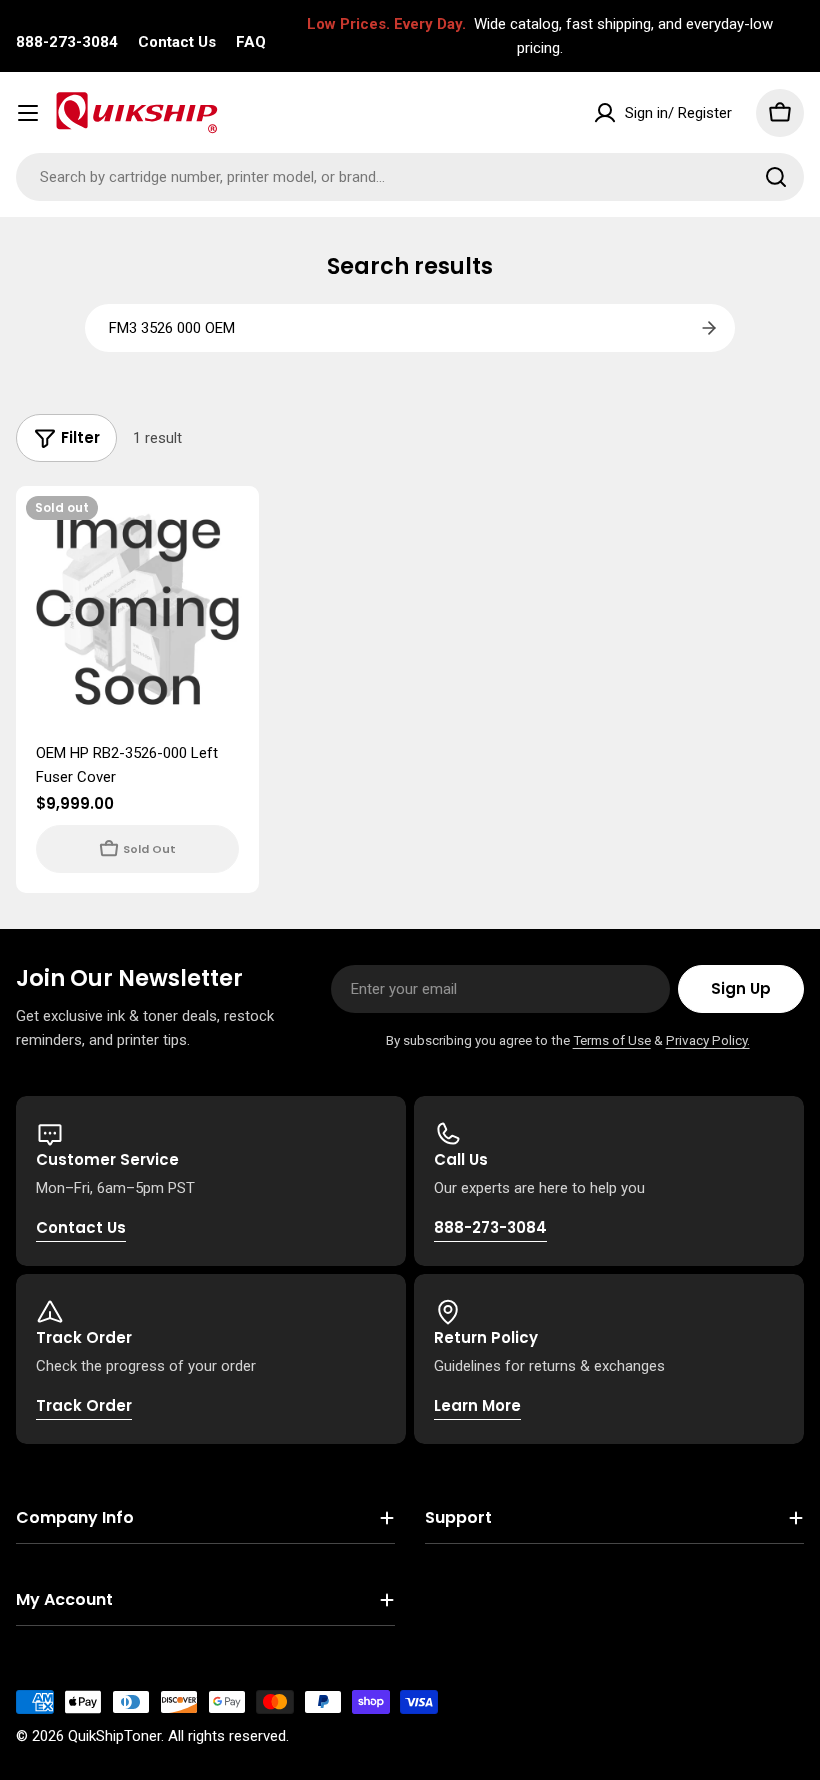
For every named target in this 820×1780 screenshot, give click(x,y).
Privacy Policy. (708, 1040)
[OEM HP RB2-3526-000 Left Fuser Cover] (137, 607)
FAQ (251, 42)
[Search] (776, 177)
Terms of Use (612, 1040)
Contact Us (177, 42)
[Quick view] (230, 530)
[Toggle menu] (28, 113)
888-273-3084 (67, 42)
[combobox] (410, 177)
